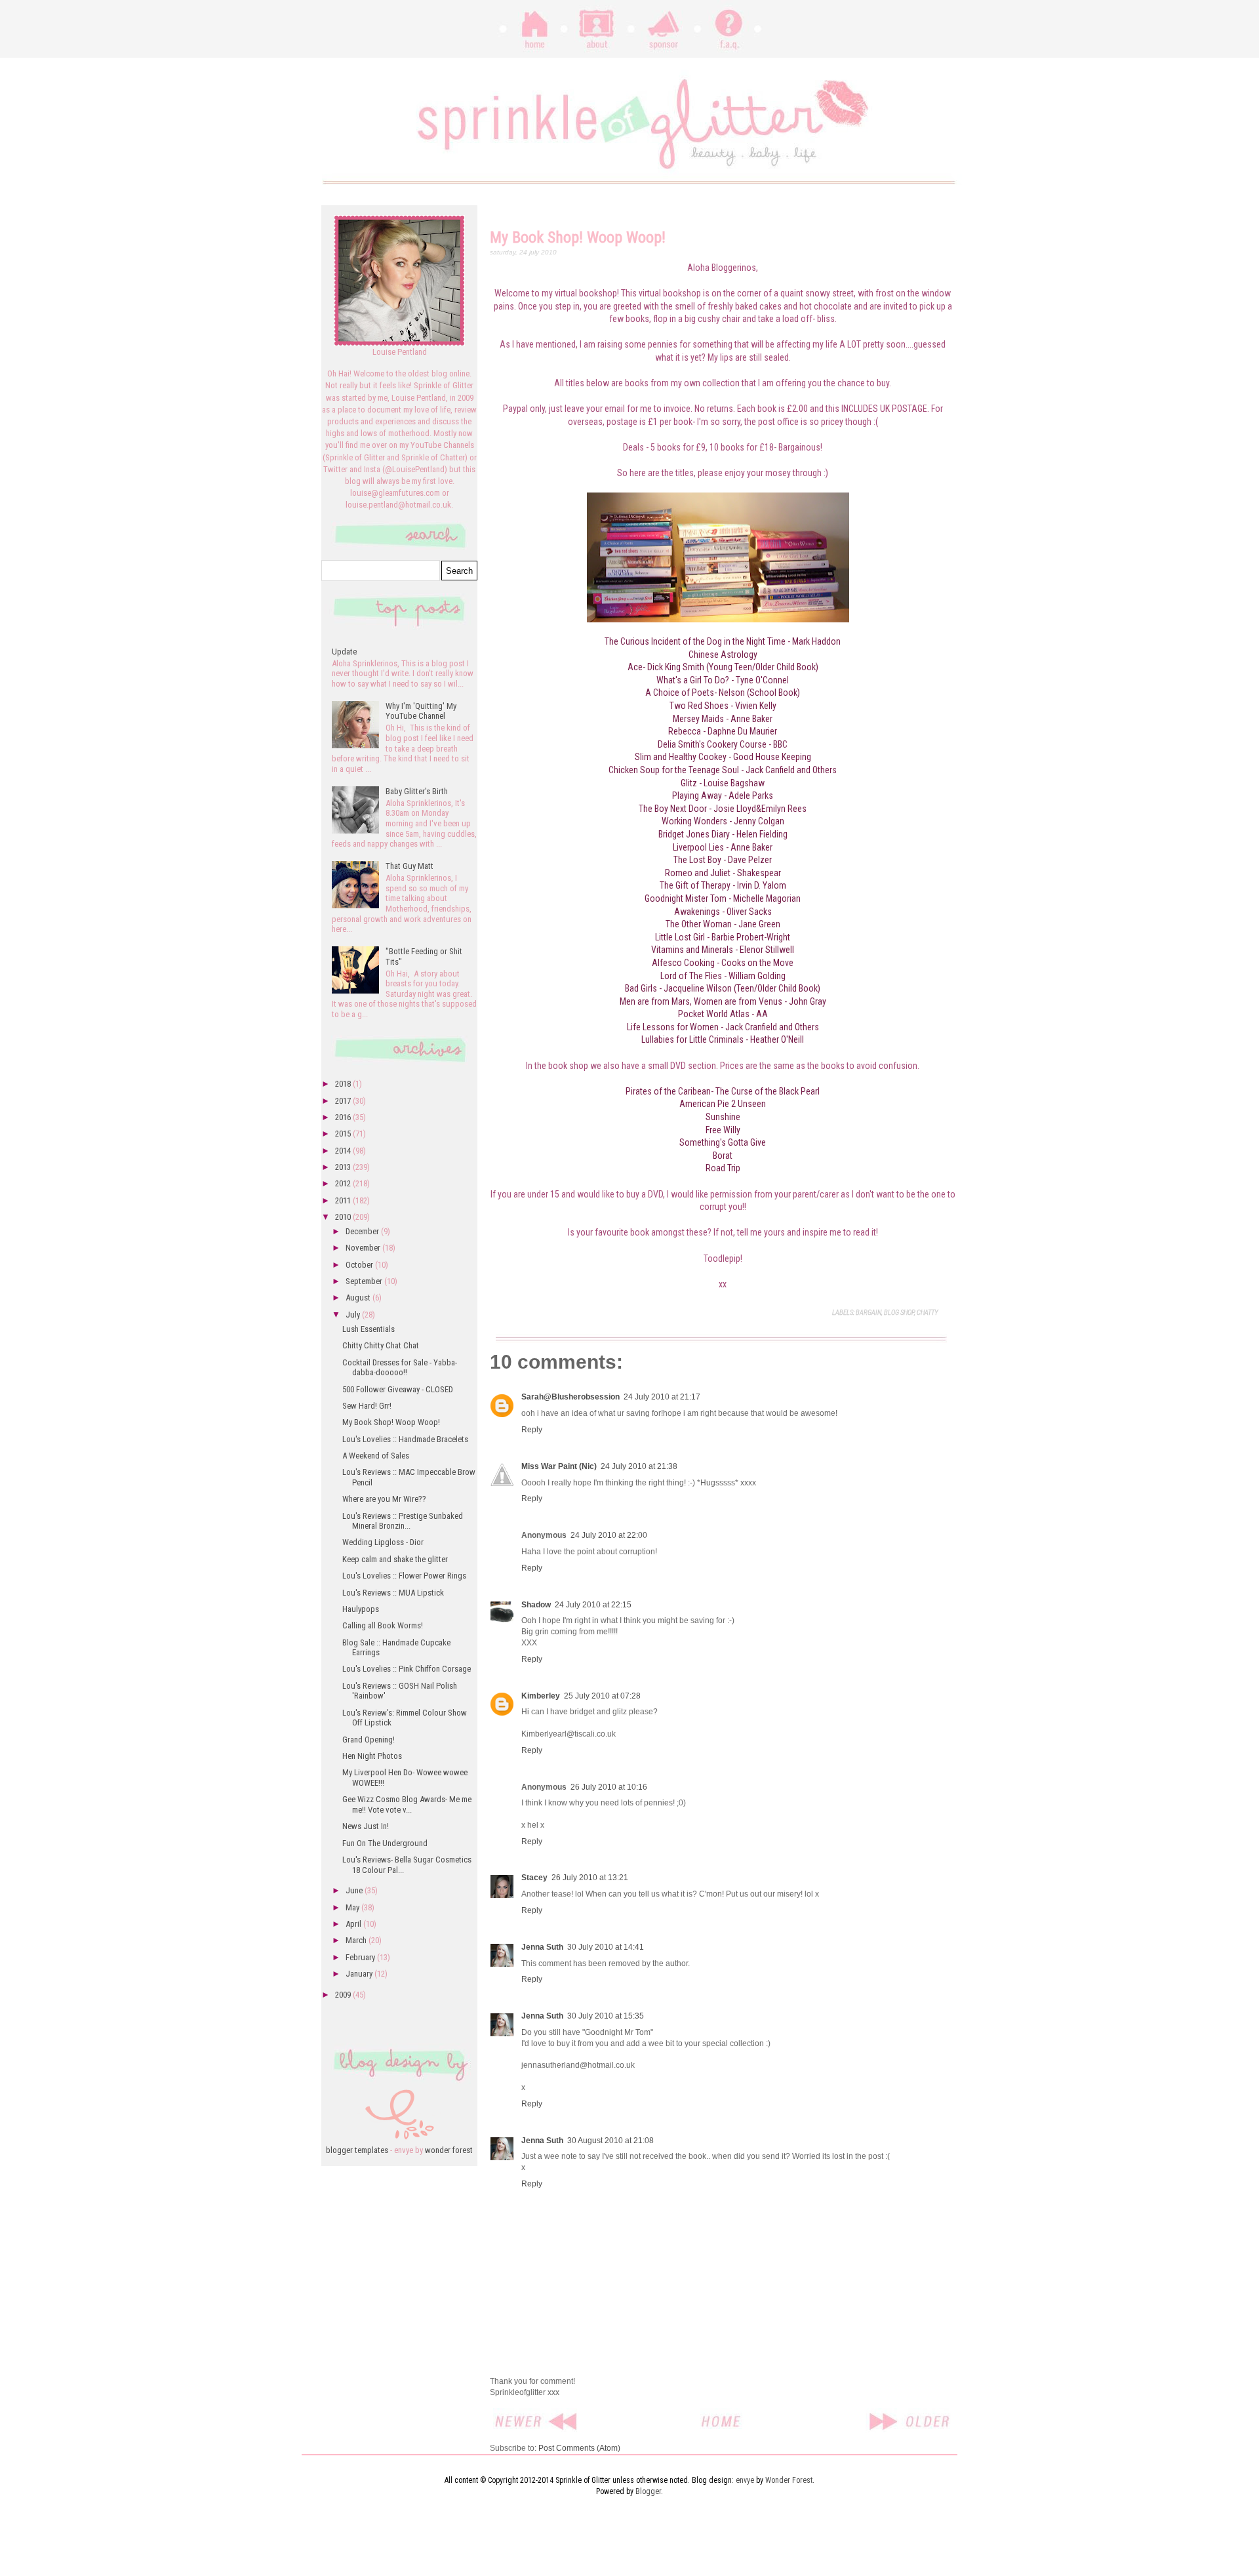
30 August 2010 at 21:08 (610, 2141)
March (357, 1940)
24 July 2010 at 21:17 (662, 1397)
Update (344, 652)
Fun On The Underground (385, 1843)
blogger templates (357, 2150)
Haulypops (361, 1609)
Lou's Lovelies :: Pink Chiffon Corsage (407, 1669)
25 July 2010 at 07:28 (602, 1696)
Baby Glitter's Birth (417, 791)
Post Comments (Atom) (579, 2448)
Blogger (648, 2491)
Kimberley (541, 1696)
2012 (344, 1183)
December (363, 1231)
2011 (344, 1200)
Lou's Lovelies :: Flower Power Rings (404, 1576)
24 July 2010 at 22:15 (593, 1605)
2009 (344, 1995)
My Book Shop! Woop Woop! (391, 1422)
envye (745, 2480)
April (354, 1924)
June (355, 1890)
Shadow (536, 1605)
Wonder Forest (789, 2480)
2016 (344, 1117)
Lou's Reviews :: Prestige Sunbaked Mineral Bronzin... (403, 1521)
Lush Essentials (369, 1329)
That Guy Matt (410, 866)
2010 (344, 1217)
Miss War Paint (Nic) (559, 1466)
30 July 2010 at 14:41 (606, 1947)
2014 (344, 1151)
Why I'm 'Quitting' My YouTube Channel (421, 711)
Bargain (869, 1313)
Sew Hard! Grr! (367, 1406)
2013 (344, 1167)
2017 (344, 1101)
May (353, 1907)
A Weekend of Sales (376, 1456)
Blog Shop (899, 1313)
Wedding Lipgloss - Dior (383, 1542)
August (359, 1298)
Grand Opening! (369, 1740)
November (364, 1248)
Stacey (534, 1878)
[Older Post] (909, 2415)
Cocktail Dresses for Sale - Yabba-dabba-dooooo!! (400, 1368)
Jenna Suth (542, 1947)
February (361, 1957)
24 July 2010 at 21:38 (639, 1466)
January (360, 1974)
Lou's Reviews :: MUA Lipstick (393, 1593)
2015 (344, 1134)
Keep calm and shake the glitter (395, 1559)
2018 (344, 1084)
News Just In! (366, 1826)
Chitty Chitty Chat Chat (381, 1345)
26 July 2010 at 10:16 (609, 1787)
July (354, 1315)
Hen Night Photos (372, 1756)
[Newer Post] (537, 2415)
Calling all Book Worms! (383, 1625)
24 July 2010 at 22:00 (609, 1535)
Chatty (927, 1313)
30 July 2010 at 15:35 (606, 2016)
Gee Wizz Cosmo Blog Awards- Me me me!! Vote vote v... (407, 1804)
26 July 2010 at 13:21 (590, 1878)
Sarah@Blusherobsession (570, 1397)
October (360, 1265)
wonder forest (449, 2150)
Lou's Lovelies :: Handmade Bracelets (405, 1439)
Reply (532, 1430)
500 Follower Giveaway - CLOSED (398, 1389)
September (365, 1281)
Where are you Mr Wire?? (384, 1499)
